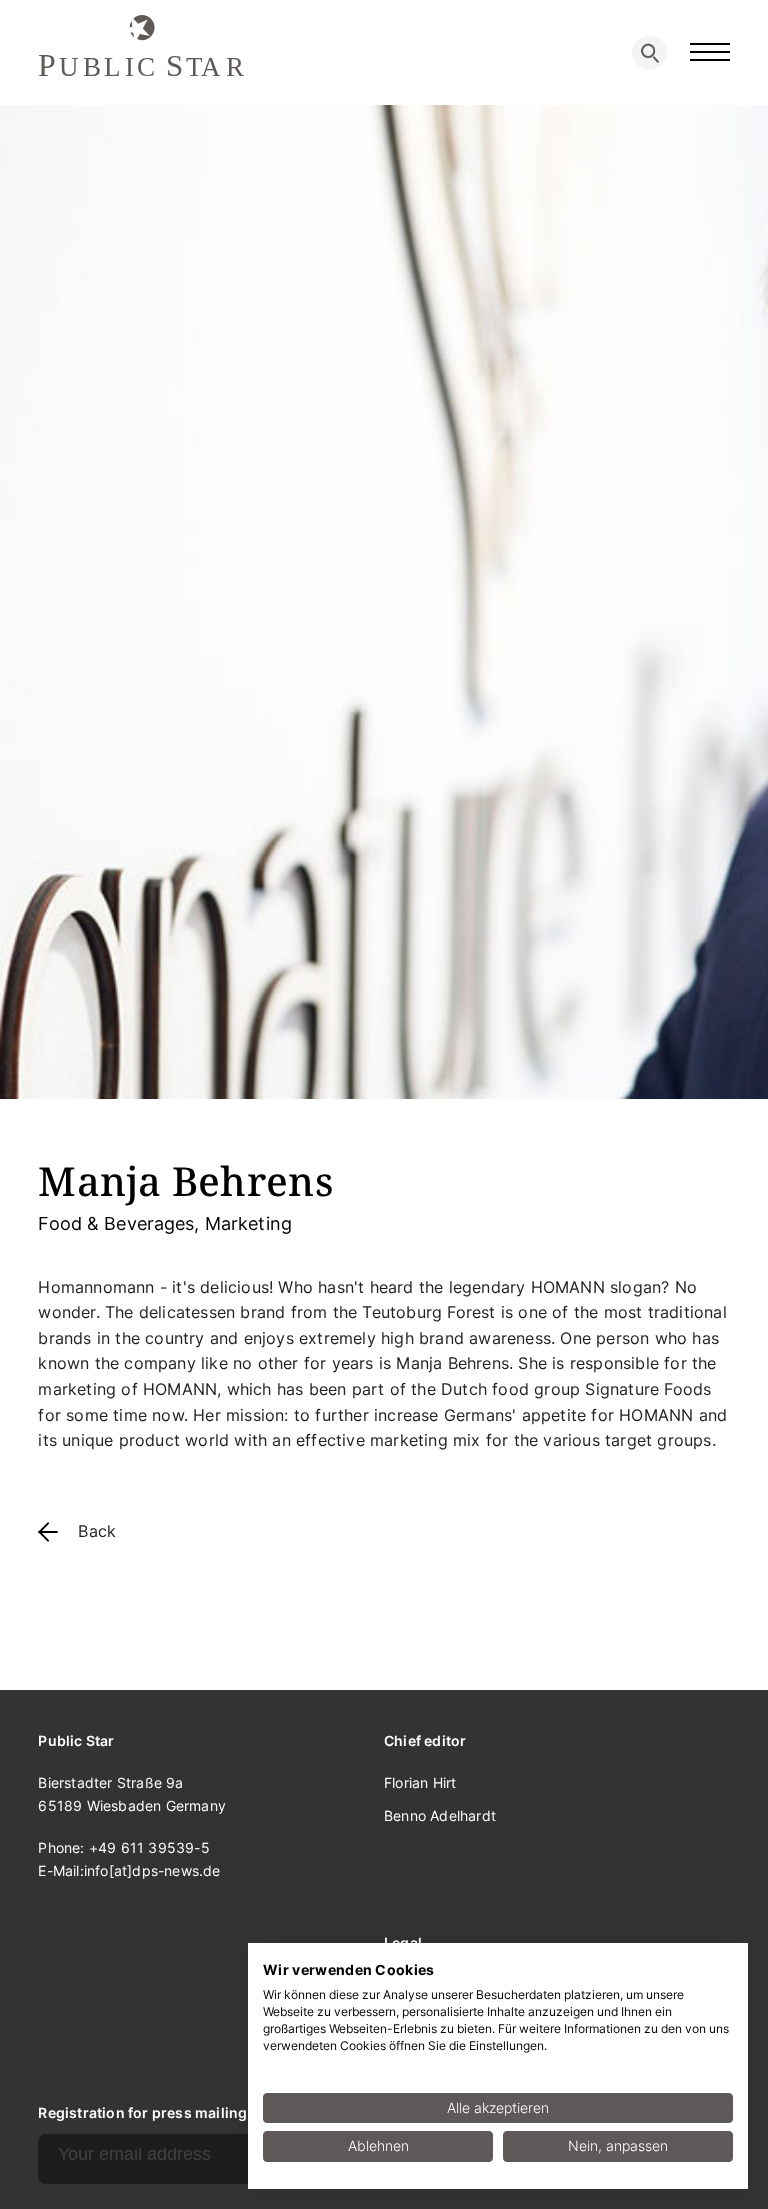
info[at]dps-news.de (152, 1870)
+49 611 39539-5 (149, 1847)
